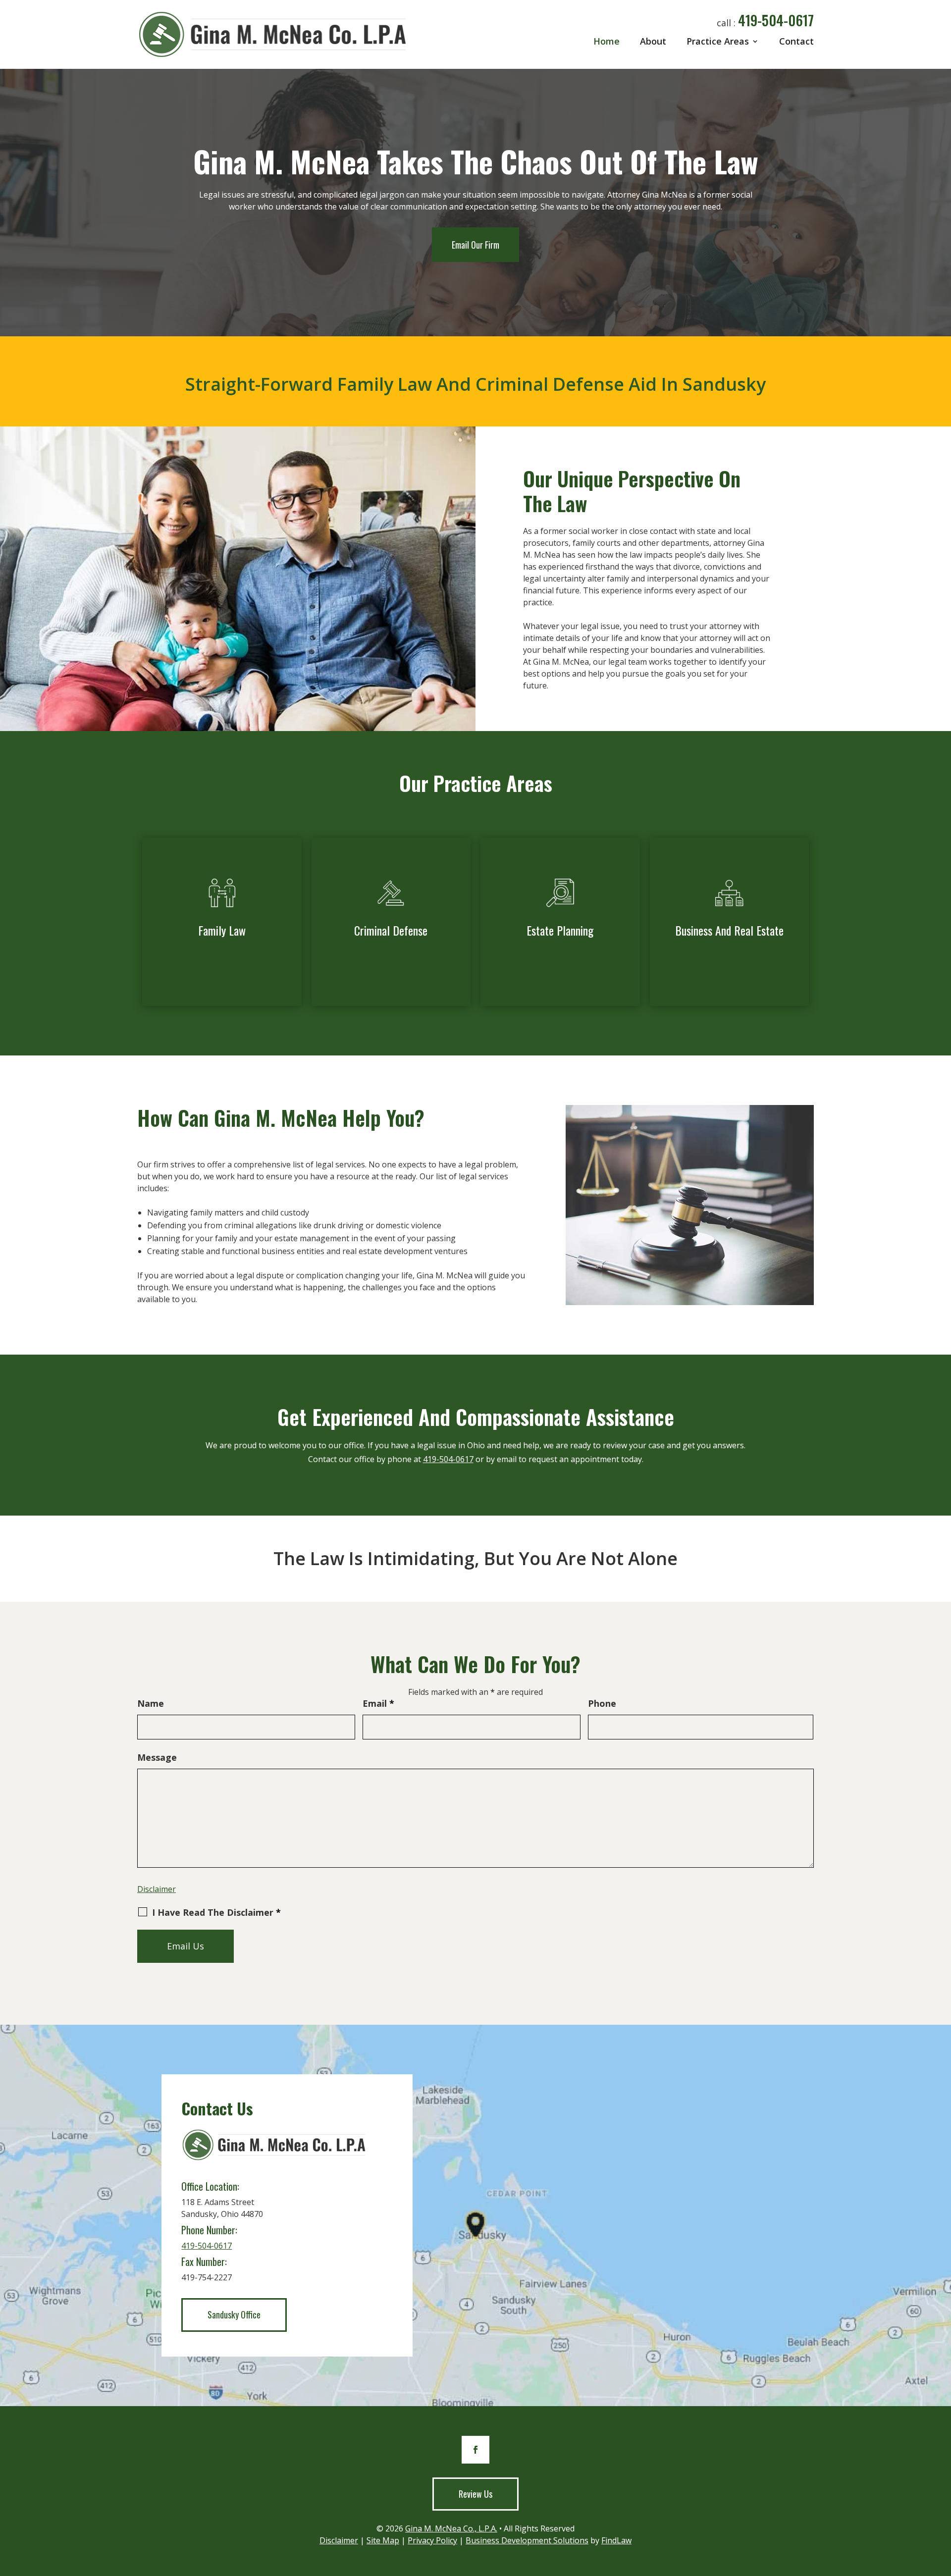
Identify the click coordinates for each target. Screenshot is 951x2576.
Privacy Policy (432, 2540)
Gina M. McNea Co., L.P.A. (451, 2528)
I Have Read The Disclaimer (216, 1912)
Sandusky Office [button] (234, 2314)
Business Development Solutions (527, 2540)
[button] (941, 2504)
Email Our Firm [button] (475, 245)
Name (151, 1703)
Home (607, 41)
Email (378, 1703)
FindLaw (616, 2540)
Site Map (383, 2540)
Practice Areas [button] (718, 41)
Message (157, 1757)
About (653, 41)
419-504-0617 (776, 20)
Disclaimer (157, 1889)
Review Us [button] (475, 2494)
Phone (602, 1703)
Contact (796, 41)
